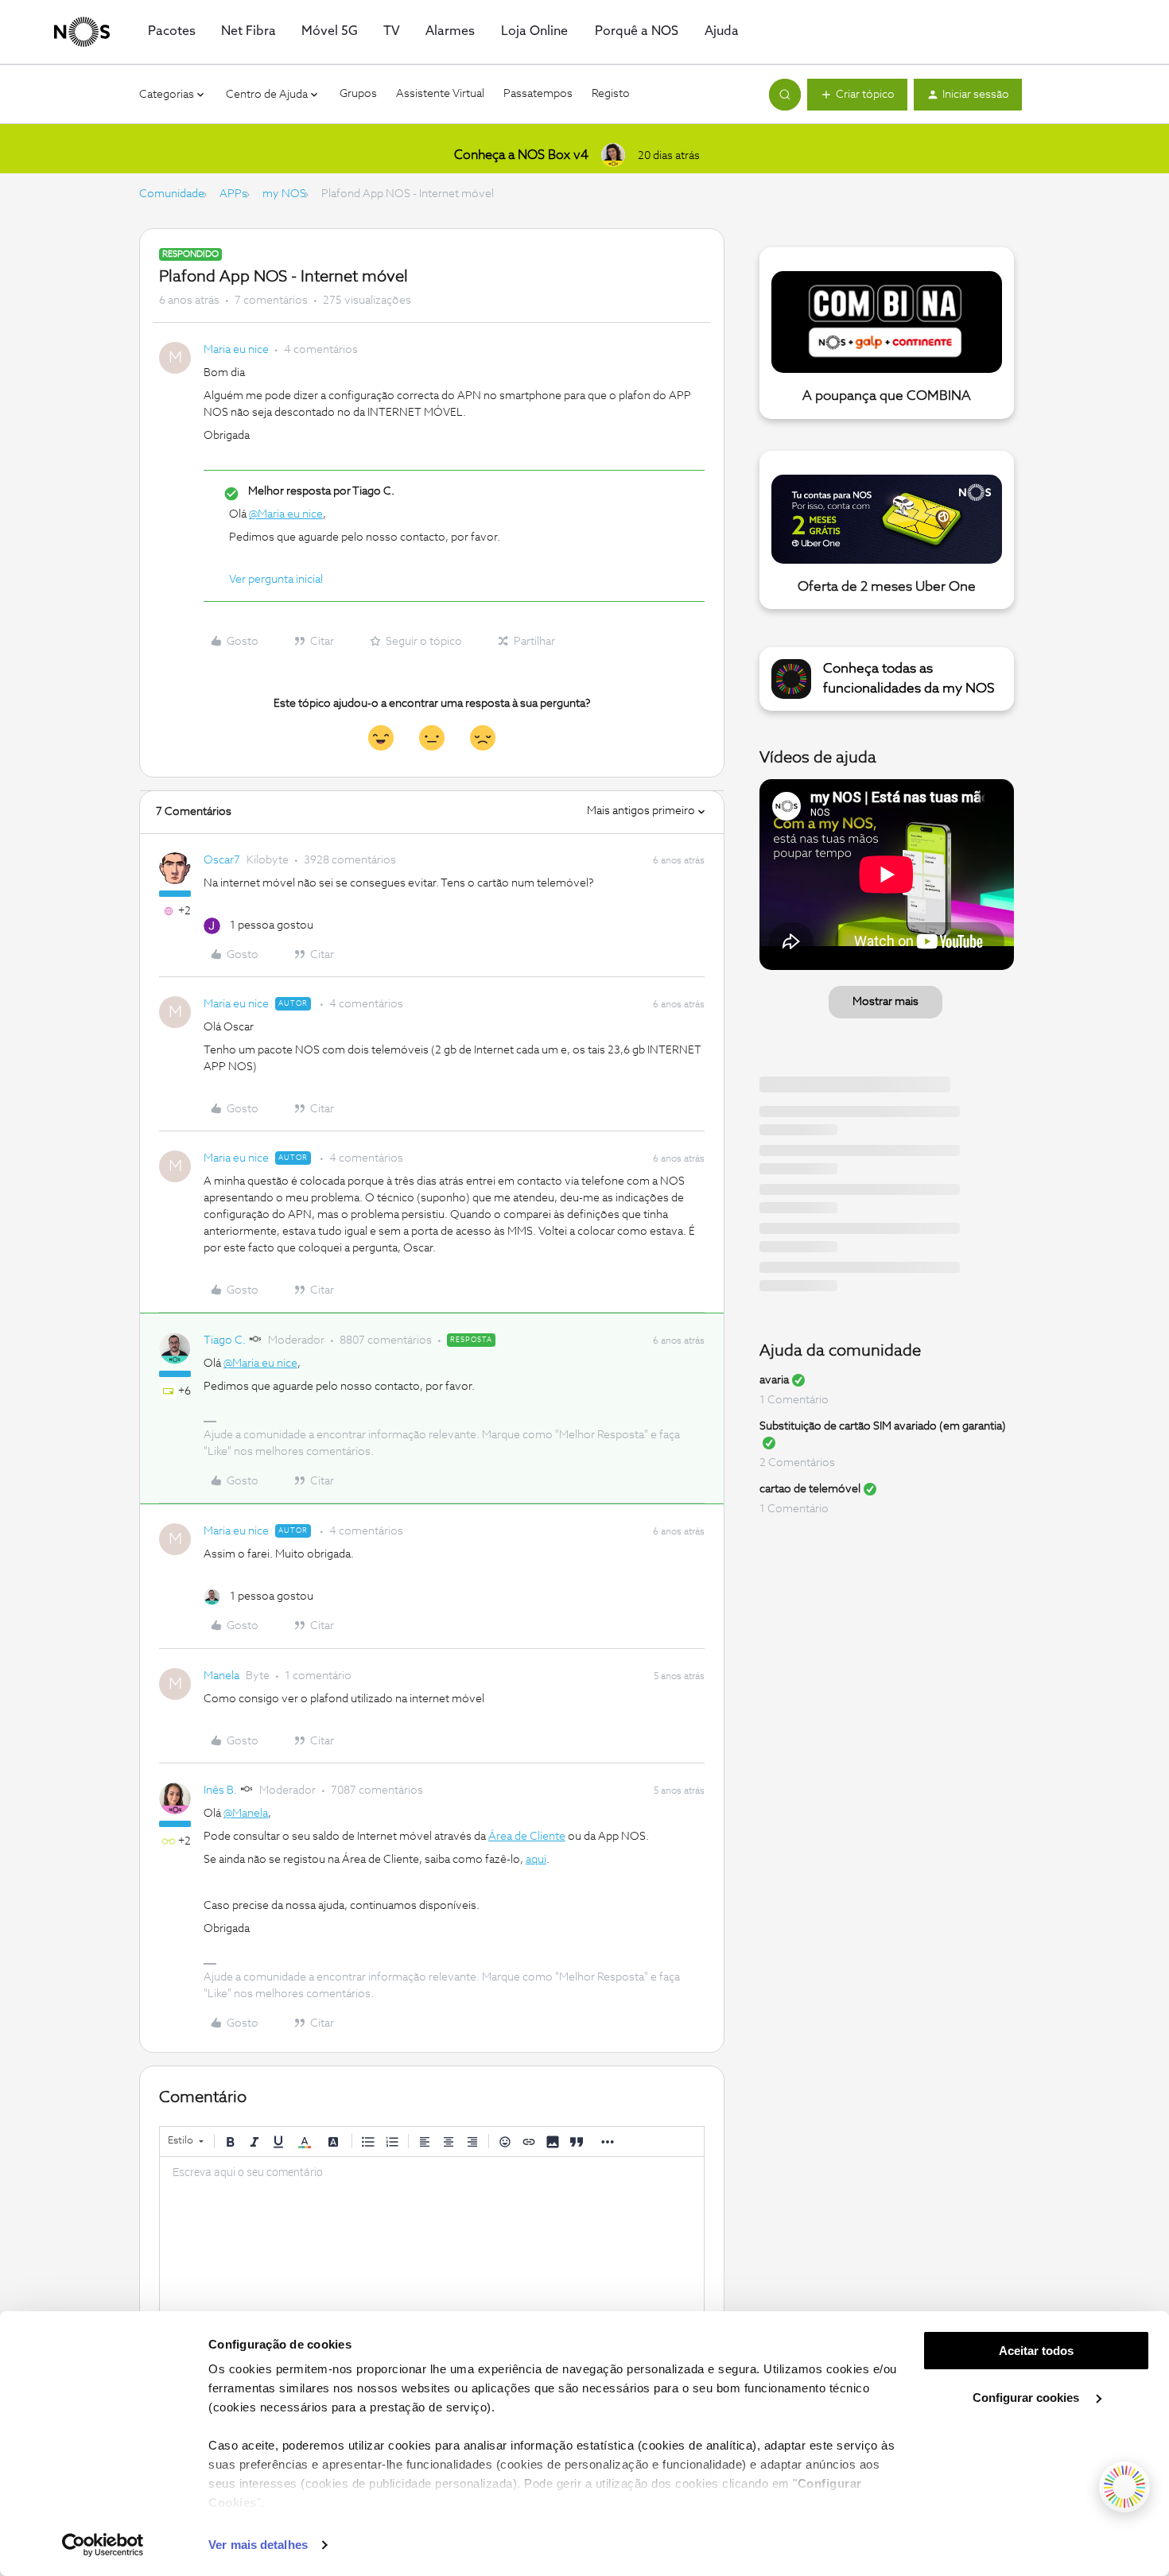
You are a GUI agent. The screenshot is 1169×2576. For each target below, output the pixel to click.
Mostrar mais (885, 1002)
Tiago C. (225, 1340)
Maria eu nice (236, 350)
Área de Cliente (527, 1837)
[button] (857, 95)
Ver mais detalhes (258, 2545)
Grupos (358, 94)
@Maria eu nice (286, 514)
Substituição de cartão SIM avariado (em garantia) (883, 1426)
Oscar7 (222, 860)
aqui (536, 1860)
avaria (774, 1380)
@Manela (246, 1814)
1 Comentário (794, 1400)
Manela (221, 1676)
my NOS (284, 194)
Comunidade (172, 194)
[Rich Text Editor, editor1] (432, 2237)
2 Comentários (797, 1463)
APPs (233, 194)
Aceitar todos (1036, 2351)
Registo (611, 94)
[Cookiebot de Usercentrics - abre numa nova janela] (103, 2545)
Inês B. (220, 1790)
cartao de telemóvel (810, 1489)
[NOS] (82, 32)
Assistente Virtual (440, 94)
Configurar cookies (1027, 2398)
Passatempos (538, 94)
